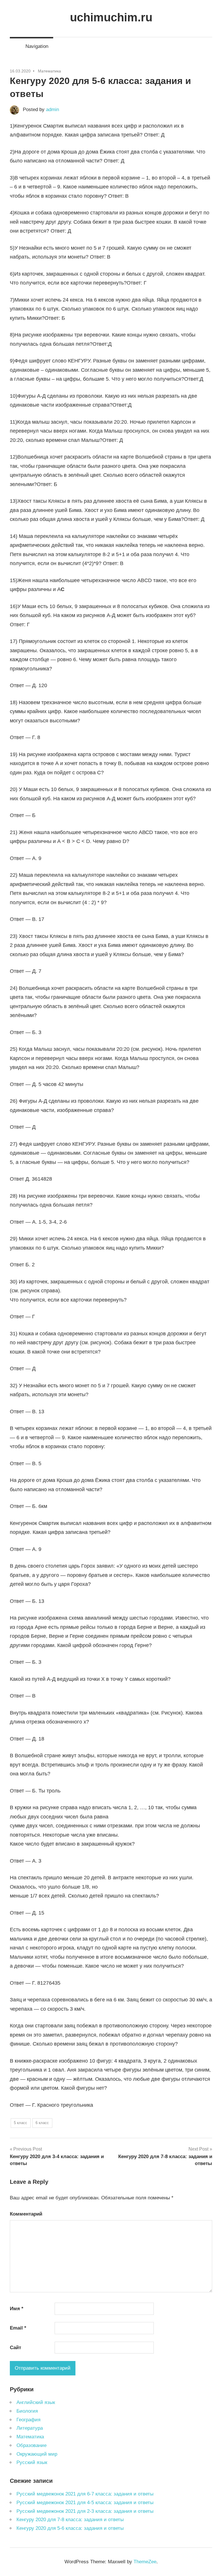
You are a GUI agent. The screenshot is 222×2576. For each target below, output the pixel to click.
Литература (30, 2428)
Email (18, 2328)
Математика (49, 71)
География (28, 2420)
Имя (17, 2309)
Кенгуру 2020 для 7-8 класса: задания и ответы (70, 2520)
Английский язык (36, 2402)
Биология (27, 2411)
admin (52, 110)
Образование (32, 2445)
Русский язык (32, 2462)
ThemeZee (145, 2562)
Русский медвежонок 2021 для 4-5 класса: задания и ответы (85, 2503)
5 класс (21, 2123)
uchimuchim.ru (111, 17)
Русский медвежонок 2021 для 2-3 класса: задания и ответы (85, 2511)
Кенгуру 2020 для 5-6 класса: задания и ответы (70, 2528)
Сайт (15, 2348)
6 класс (42, 2123)
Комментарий (26, 2214)
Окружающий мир (37, 2454)
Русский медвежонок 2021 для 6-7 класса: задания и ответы (85, 2494)
